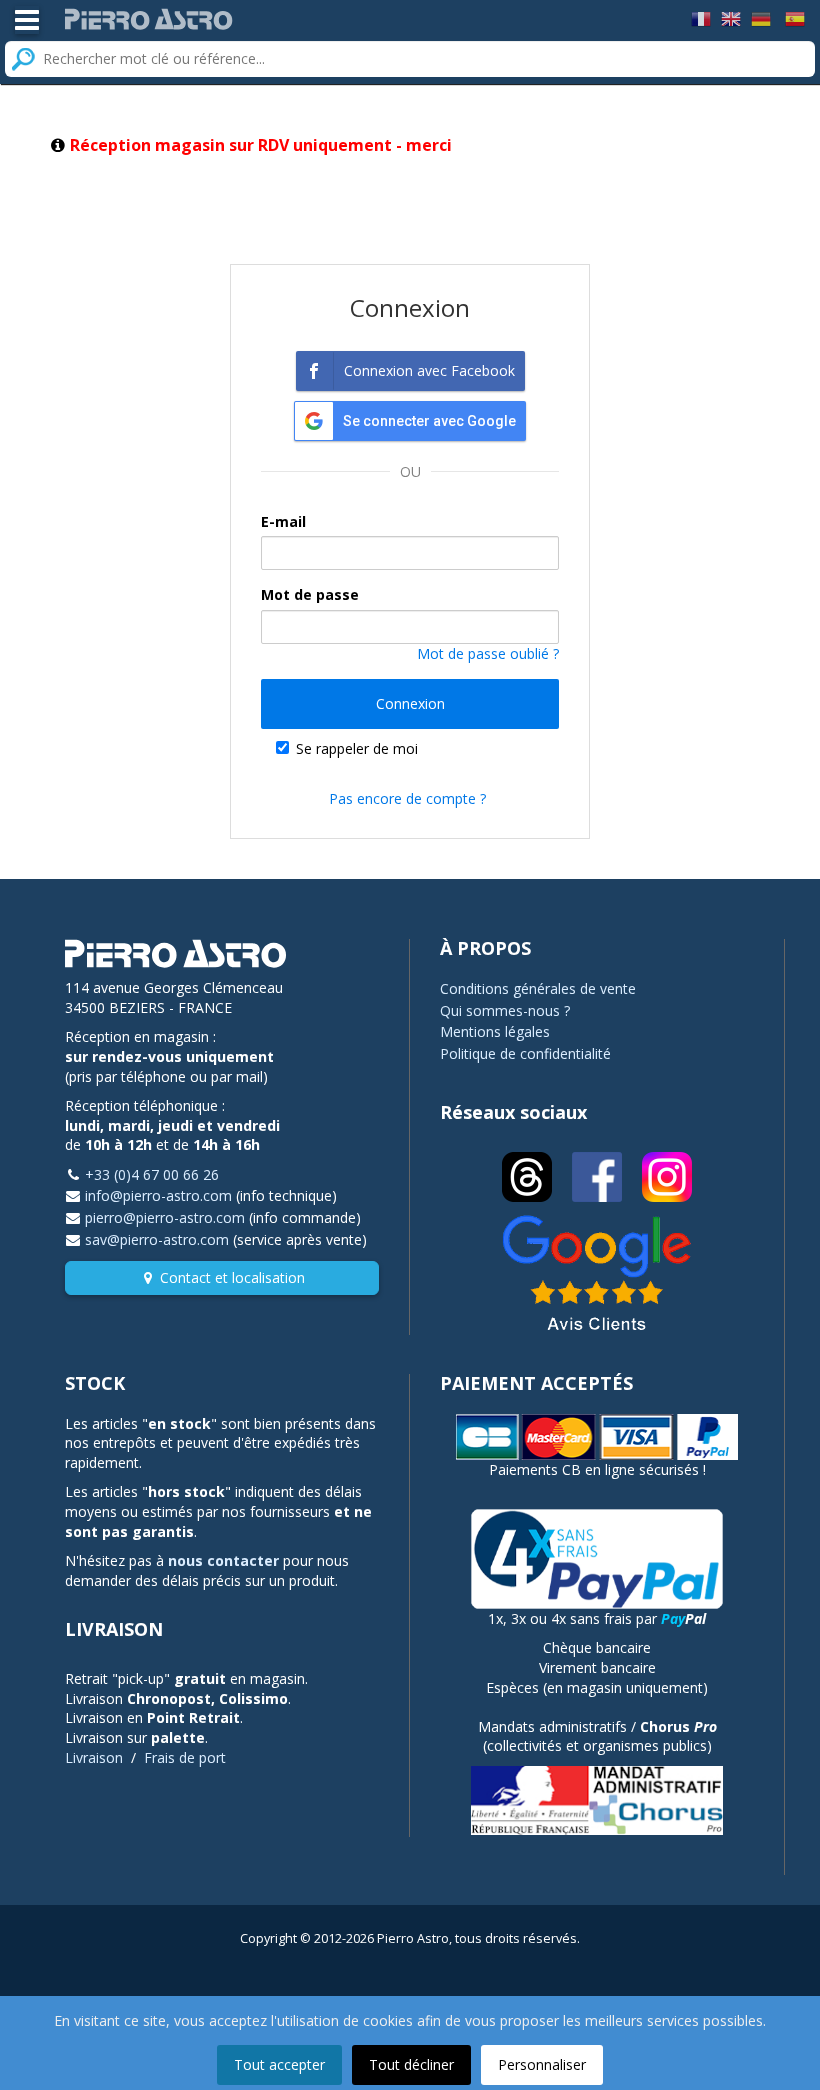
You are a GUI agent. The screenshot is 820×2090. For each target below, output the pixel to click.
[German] (761, 17)
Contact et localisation (232, 1277)
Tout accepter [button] (279, 2064)
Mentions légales (495, 1031)
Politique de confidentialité (525, 1053)
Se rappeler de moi (357, 748)
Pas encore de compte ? (407, 798)
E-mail (283, 521)
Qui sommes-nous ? (505, 1010)
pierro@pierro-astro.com (165, 1217)
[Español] (795, 17)
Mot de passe (310, 594)
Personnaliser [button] (542, 2064)
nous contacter (223, 1560)
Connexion (410, 703)
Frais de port (185, 1757)
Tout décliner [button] (411, 2064)
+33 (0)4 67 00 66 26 (152, 1174)
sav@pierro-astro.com (157, 1239)
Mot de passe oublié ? (488, 653)
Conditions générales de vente (538, 988)
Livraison (94, 1757)
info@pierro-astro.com (158, 1195)
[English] (731, 17)
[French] (701, 17)
